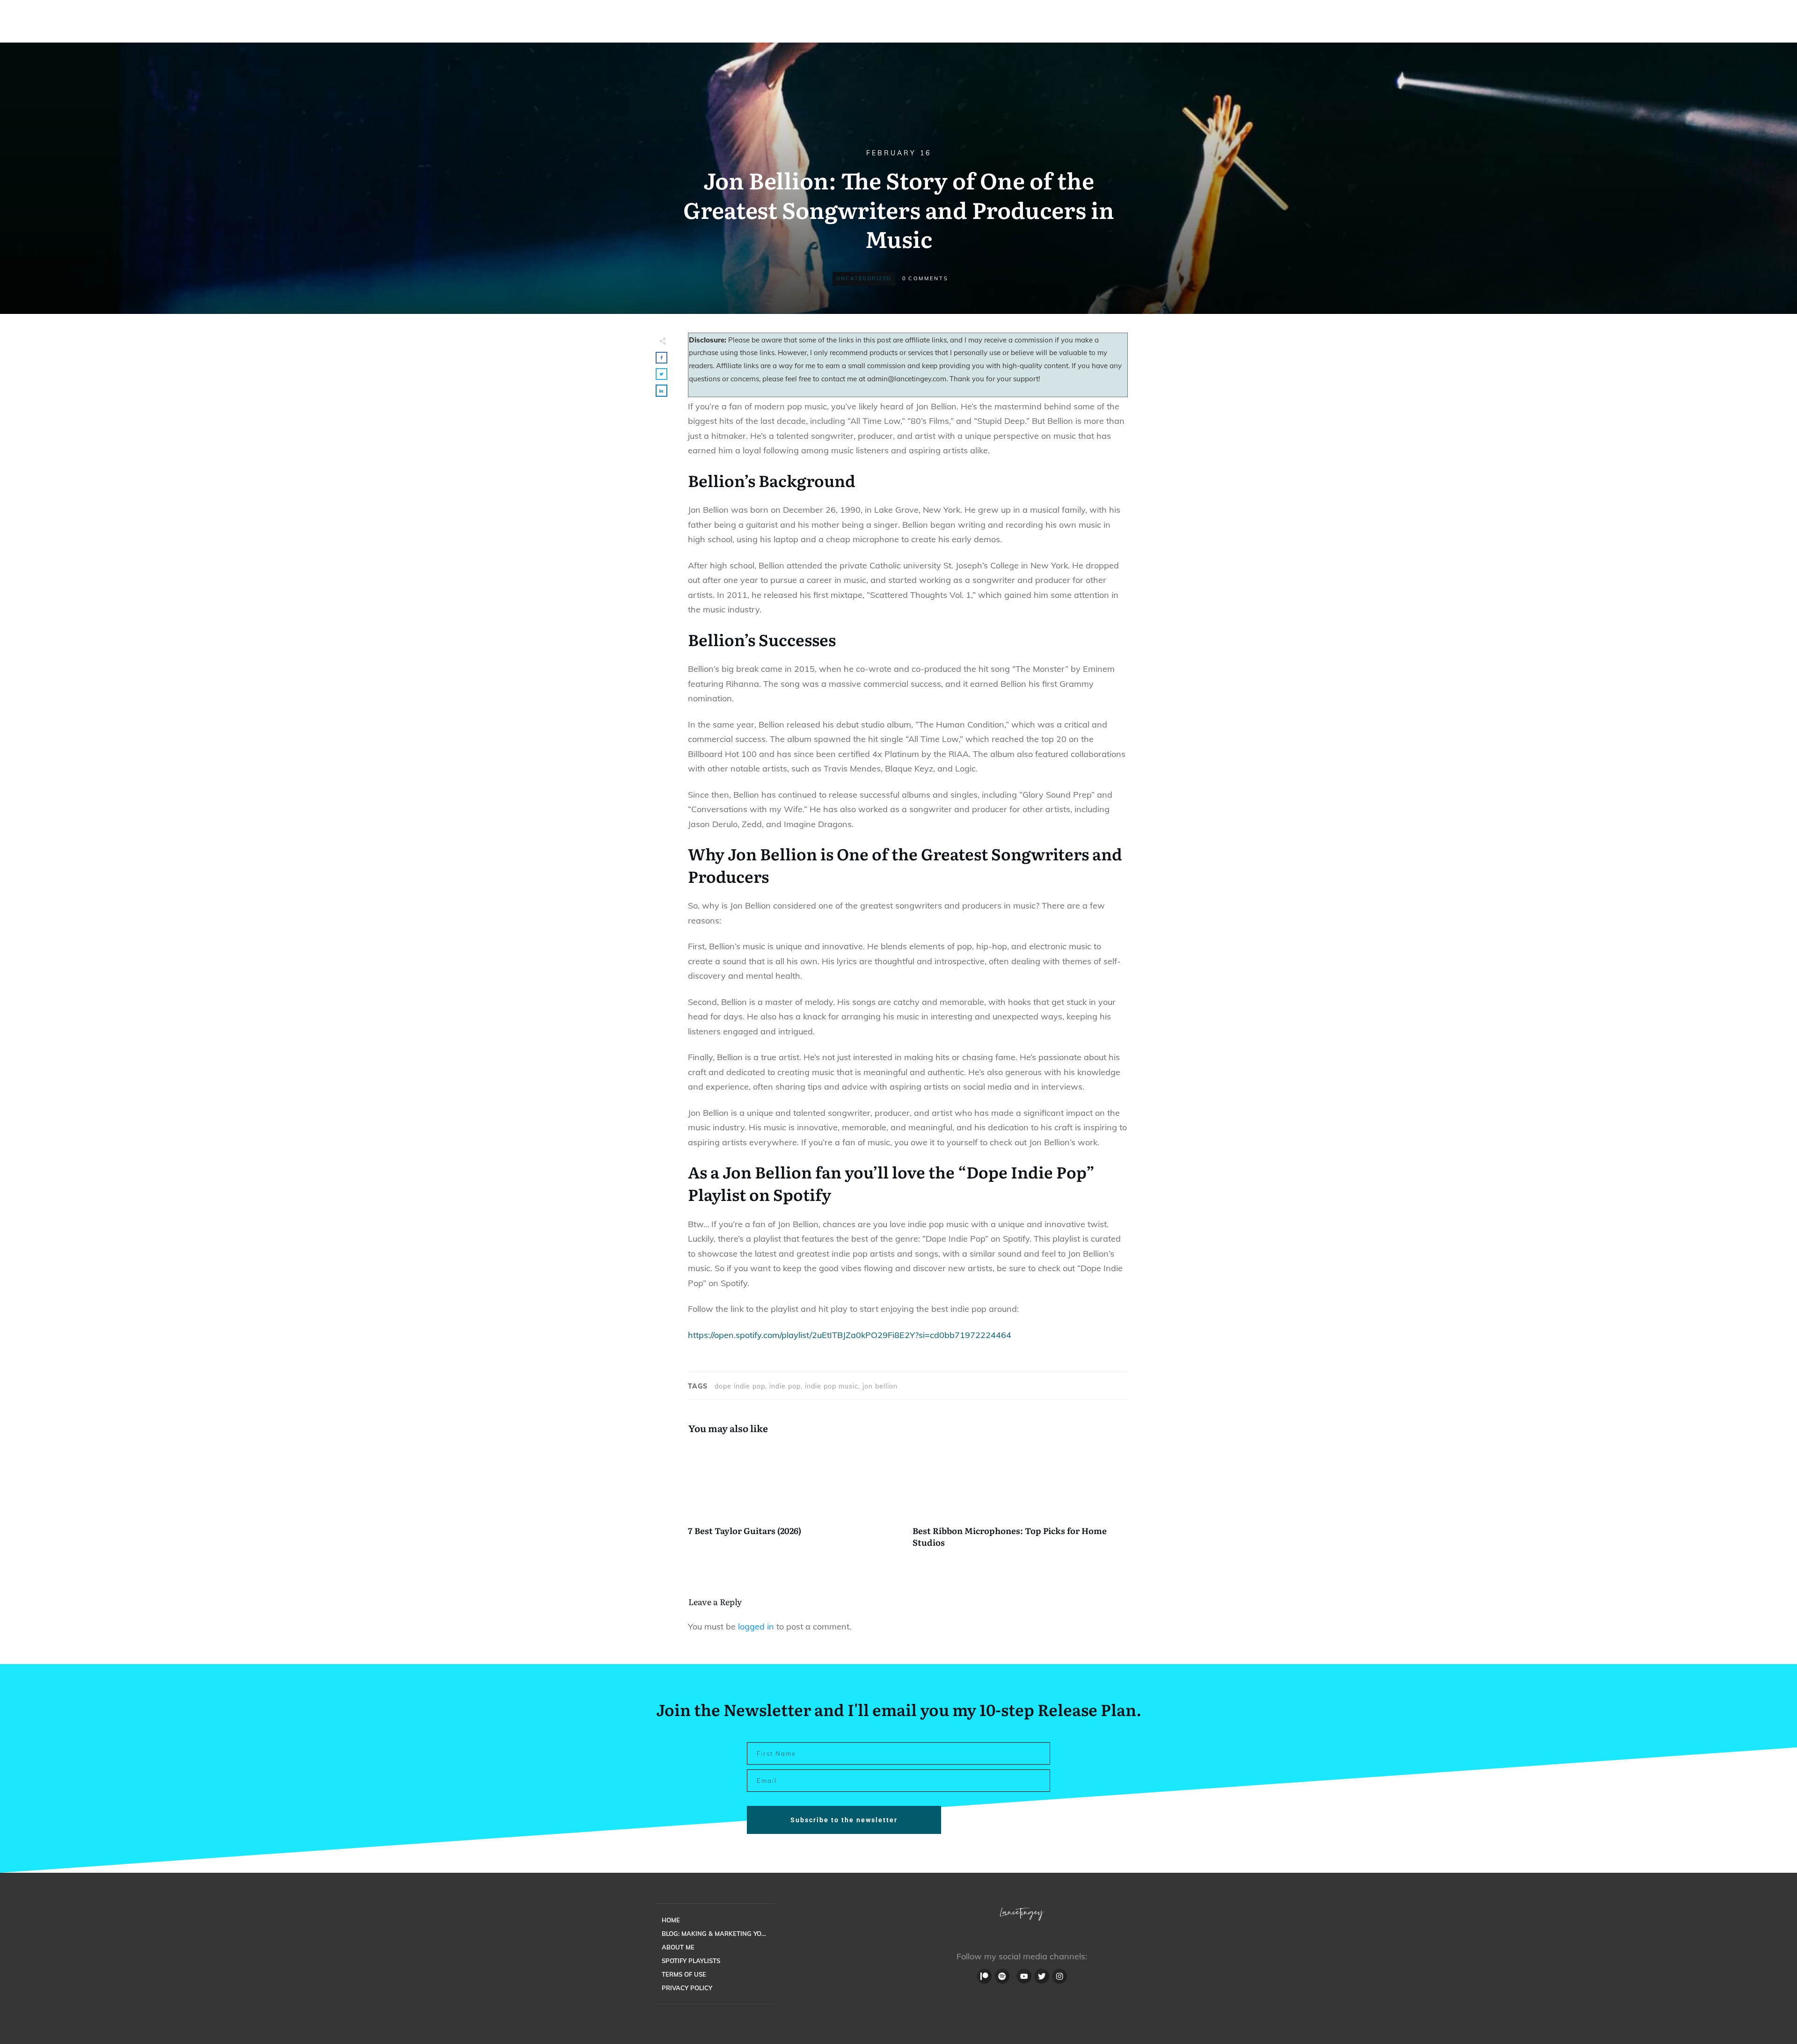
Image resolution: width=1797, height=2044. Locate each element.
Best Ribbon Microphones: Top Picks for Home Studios (1020, 1501)
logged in (756, 1626)
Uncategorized (864, 278)
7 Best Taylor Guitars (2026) (796, 1501)
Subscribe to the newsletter (844, 1820)
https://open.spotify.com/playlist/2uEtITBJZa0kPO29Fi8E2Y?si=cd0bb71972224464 (850, 1335)
